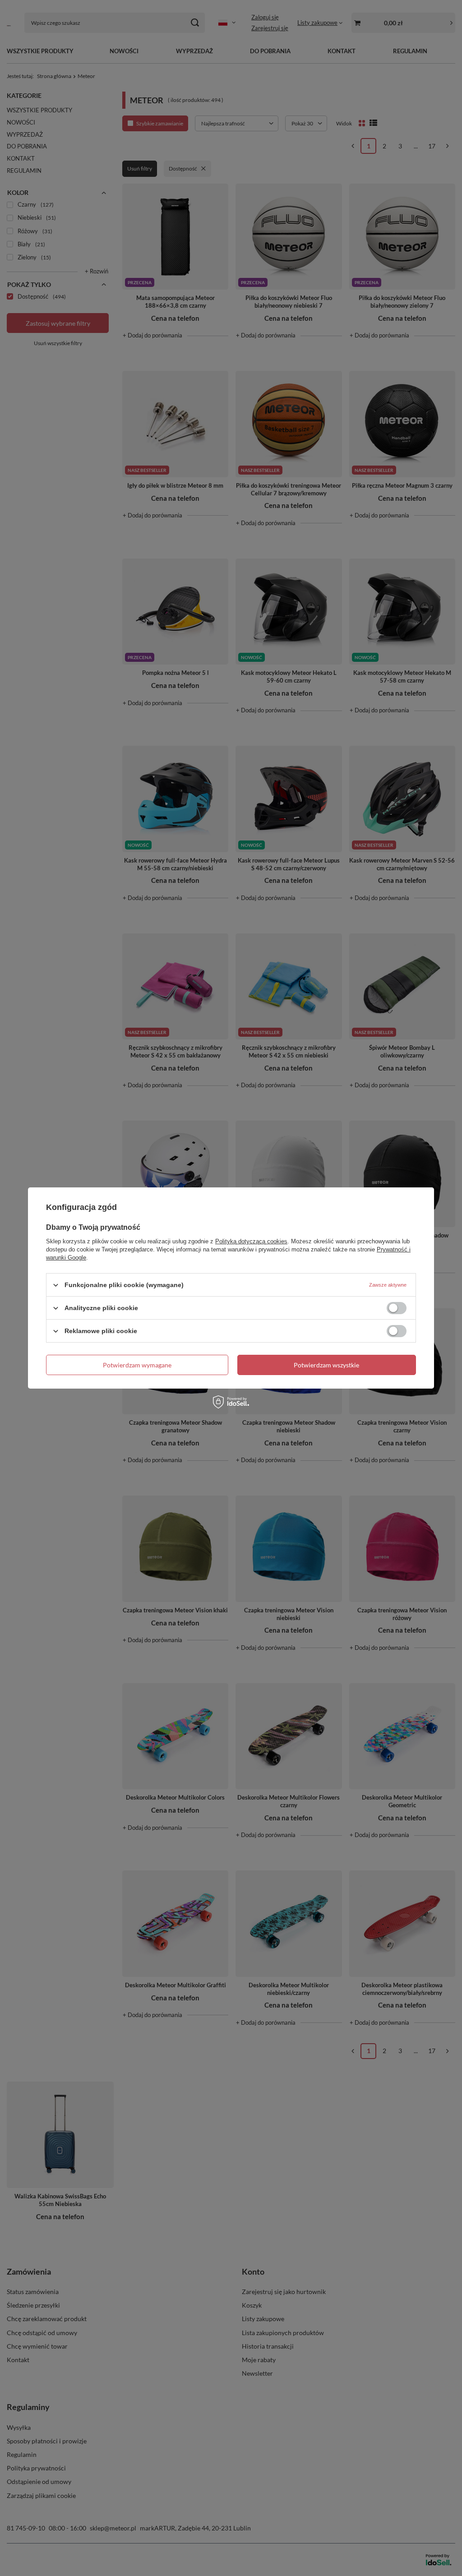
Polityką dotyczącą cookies (251, 1241)
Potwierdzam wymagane (137, 1364)
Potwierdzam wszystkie (326, 1364)
